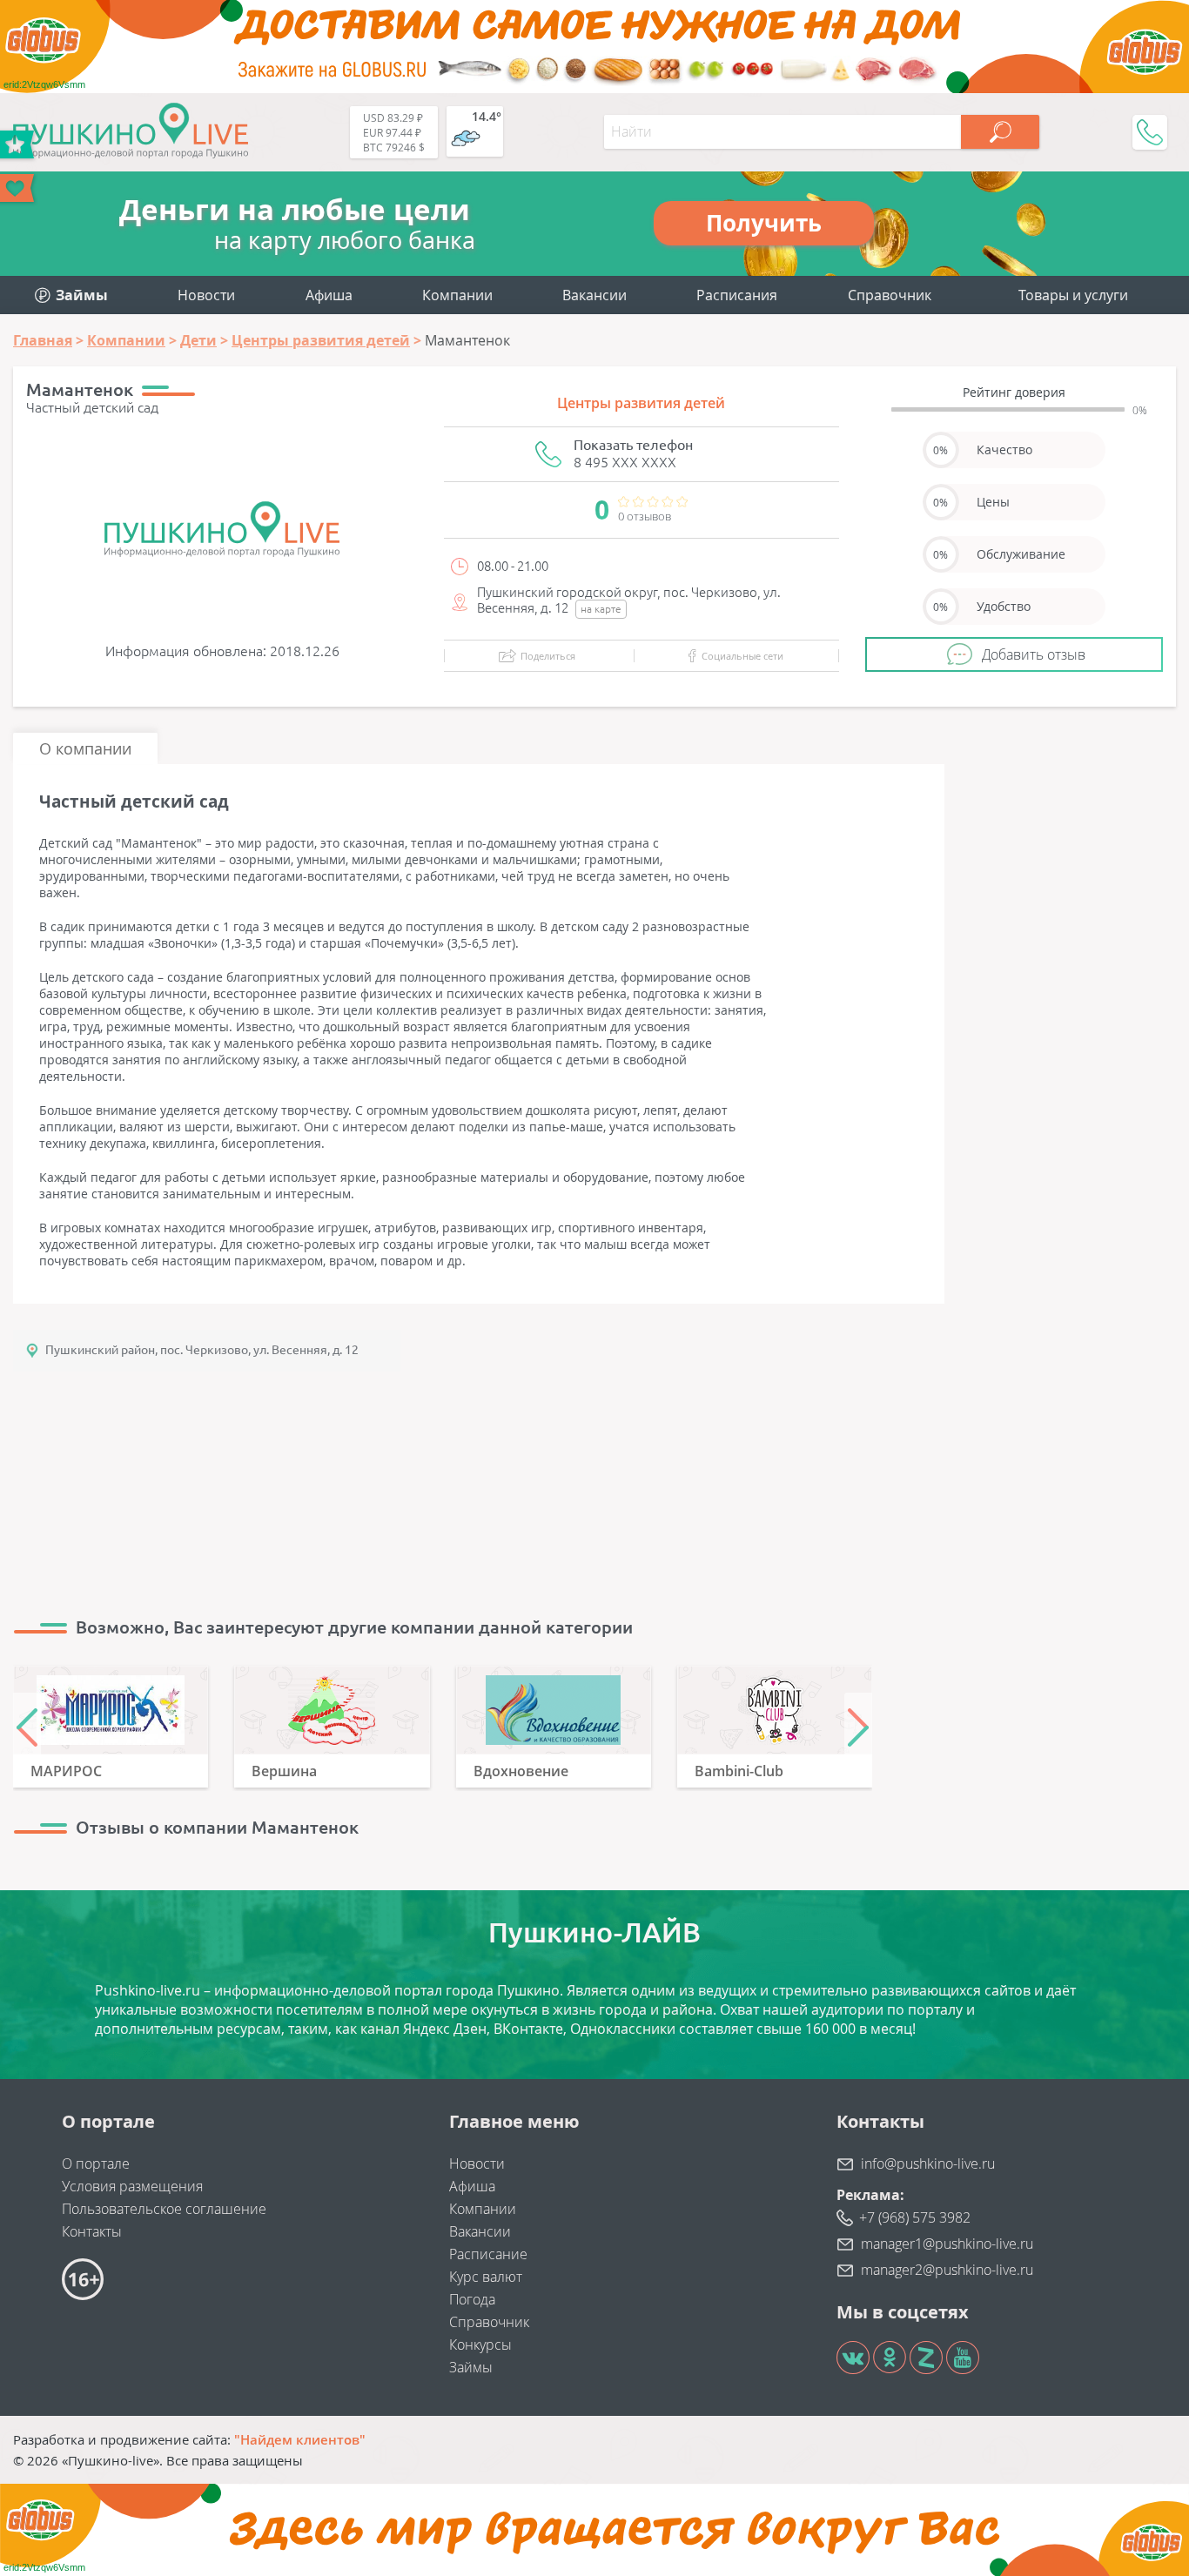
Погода (472, 2299)
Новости (206, 295)
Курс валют (486, 2277)
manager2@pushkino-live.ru (947, 2270)
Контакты (92, 2231)
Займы (471, 2367)
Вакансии (594, 295)
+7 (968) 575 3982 (915, 2217)
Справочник (890, 295)
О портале (96, 2163)
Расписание (488, 2254)
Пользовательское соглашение (164, 2209)
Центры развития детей (641, 403)
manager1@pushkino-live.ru (947, 2244)
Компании (457, 295)
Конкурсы (480, 2345)
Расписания (737, 295)
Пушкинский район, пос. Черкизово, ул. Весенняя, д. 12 (202, 1350)
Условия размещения (132, 2186)
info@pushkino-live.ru (928, 2163)
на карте (601, 609)
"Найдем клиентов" (300, 2439)
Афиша (329, 295)
